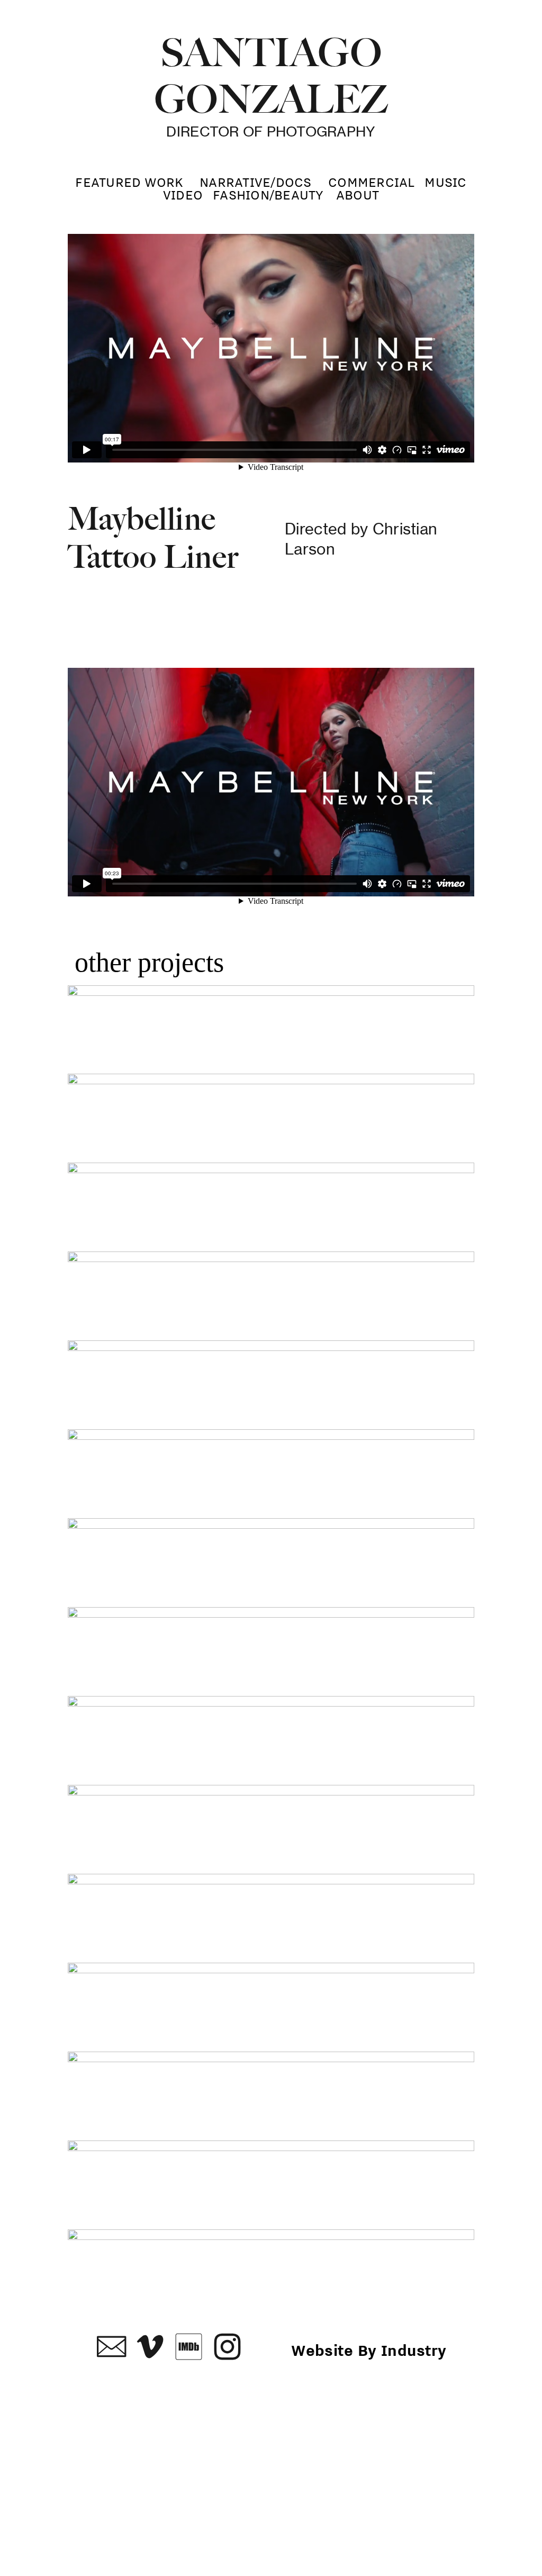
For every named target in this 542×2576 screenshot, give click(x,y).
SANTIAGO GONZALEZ (271, 76)
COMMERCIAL (372, 182)
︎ (150, 2347)
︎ (189, 2347)
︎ (111, 2347)
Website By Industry (369, 2350)
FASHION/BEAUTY (268, 195)
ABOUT (358, 195)
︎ (227, 2347)
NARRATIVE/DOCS (256, 182)
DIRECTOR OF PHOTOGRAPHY (271, 131)
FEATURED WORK (129, 182)
